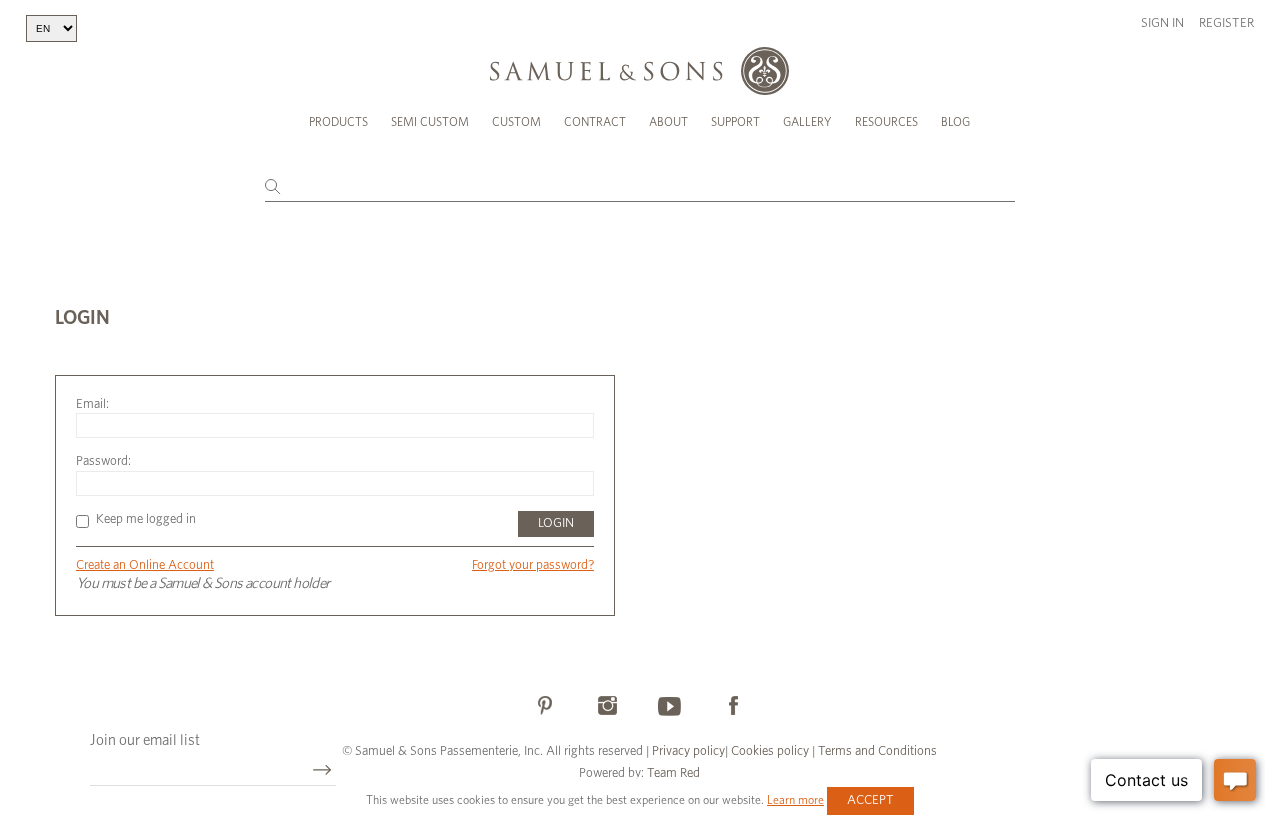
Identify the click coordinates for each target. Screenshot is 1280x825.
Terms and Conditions (876, 751)
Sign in (1162, 23)
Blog (955, 122)
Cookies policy (770, 751)
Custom (516, 122)
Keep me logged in (146, 519)
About (668, 122)
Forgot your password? (533, 565)
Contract (595, 122)
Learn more (795, 800)
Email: (92, 404)
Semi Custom (430, 122)
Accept (870, 800)
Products (338, 122)
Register (1226, 23)
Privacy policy (688, 751)
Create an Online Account (145, 565)
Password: (103, 461)
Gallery (807, 122)
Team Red (673, 773)
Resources (886, 122)
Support (735, 122)
